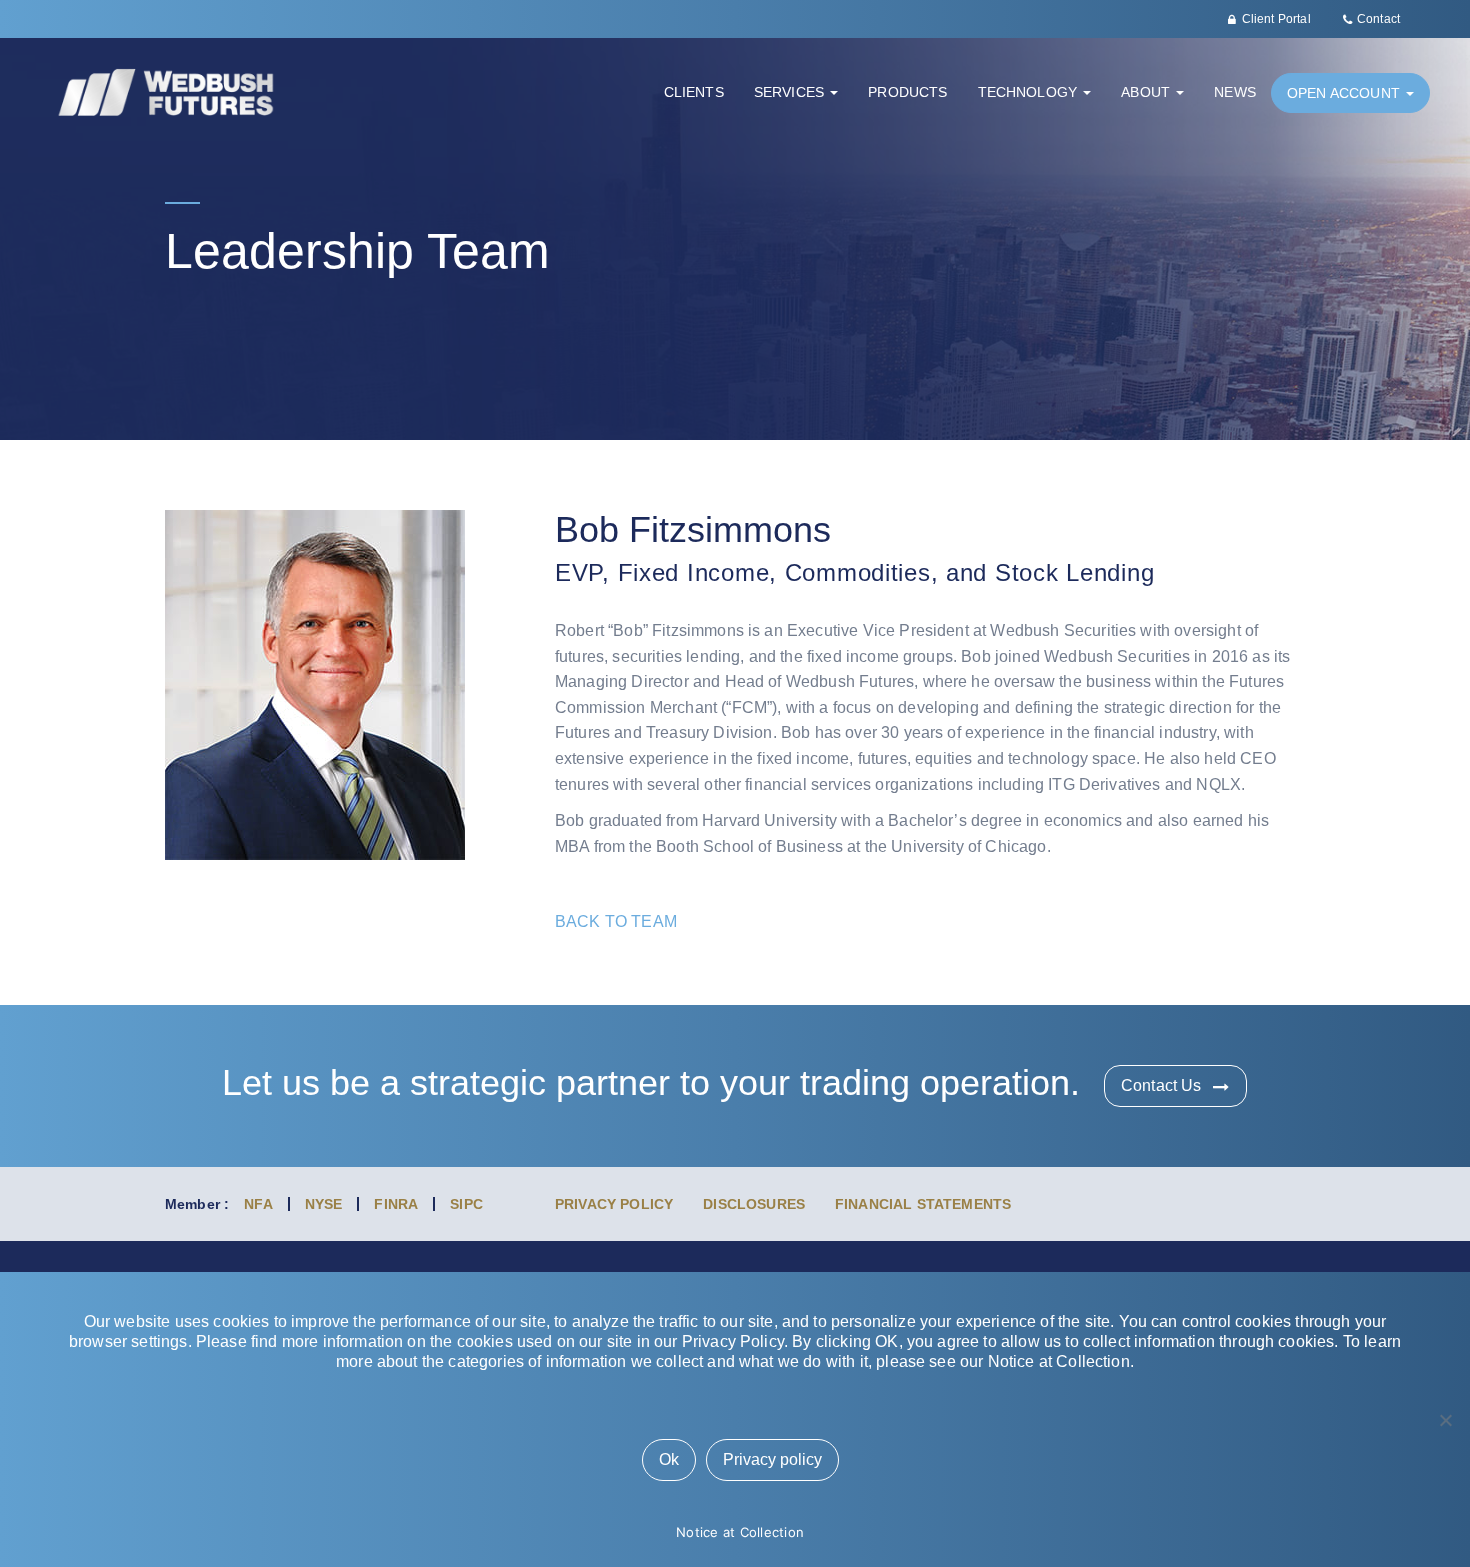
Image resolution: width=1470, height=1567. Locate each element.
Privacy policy (772, 1459)
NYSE (324, 1204)
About (1147, 92)
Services (791, 92)
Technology (1030, 92)
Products (907, 92)
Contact (1378, 19)
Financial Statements (923, 1204)
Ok (669, 1459)
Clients (694, 92)
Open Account (1345, 93)
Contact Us (1161, 1085)
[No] (1445, 1420)
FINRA (396, 1204)
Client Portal (1276, 19)
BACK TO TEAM (616, 921)
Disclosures (754, 1204)
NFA (258, 1204)
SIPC (466, 1204)
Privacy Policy (614, 1204)
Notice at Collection (740, 1532)
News (1235, 92)
